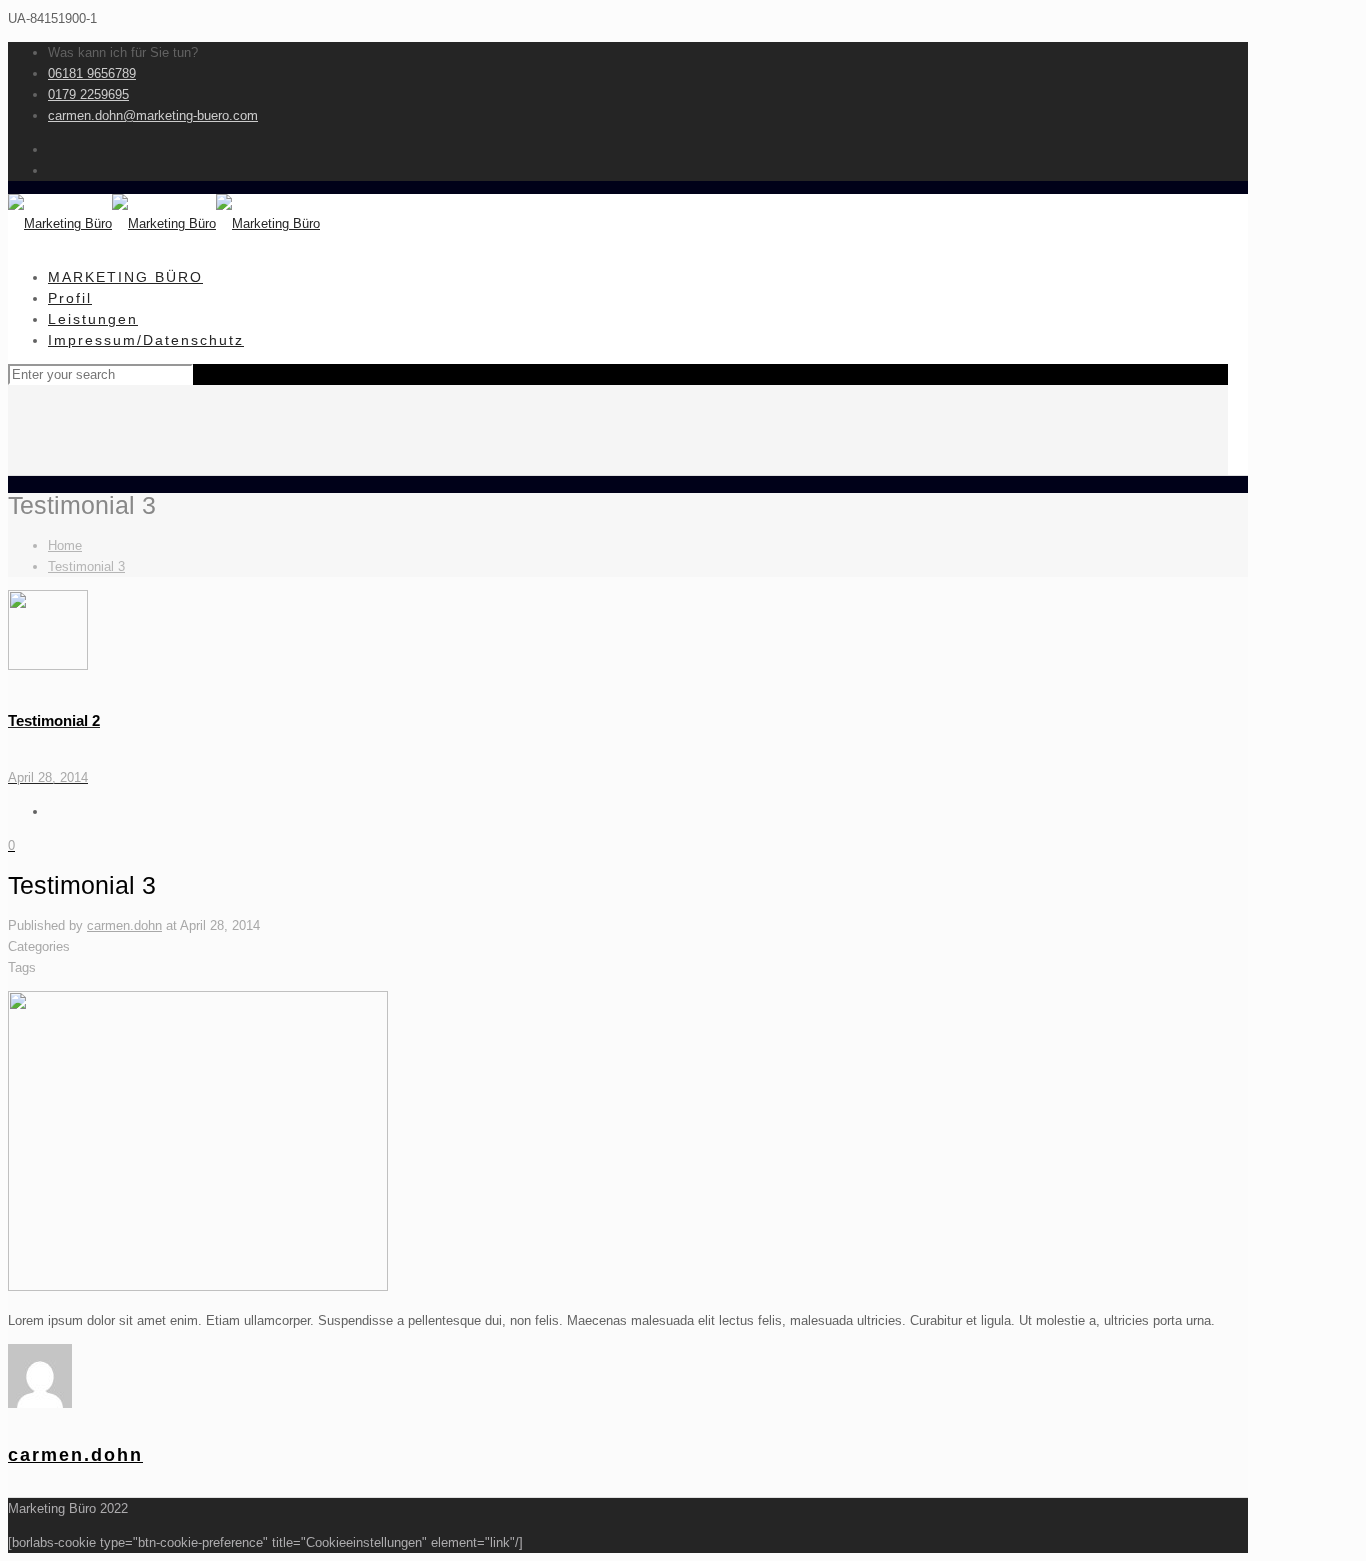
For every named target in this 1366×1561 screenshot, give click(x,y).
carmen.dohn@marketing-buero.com (153, 115)
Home (65, 545)
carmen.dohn (124, 925)
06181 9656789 (92, 73)
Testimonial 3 (86, 566)
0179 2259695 (88, 94)
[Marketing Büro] (164, 223)
